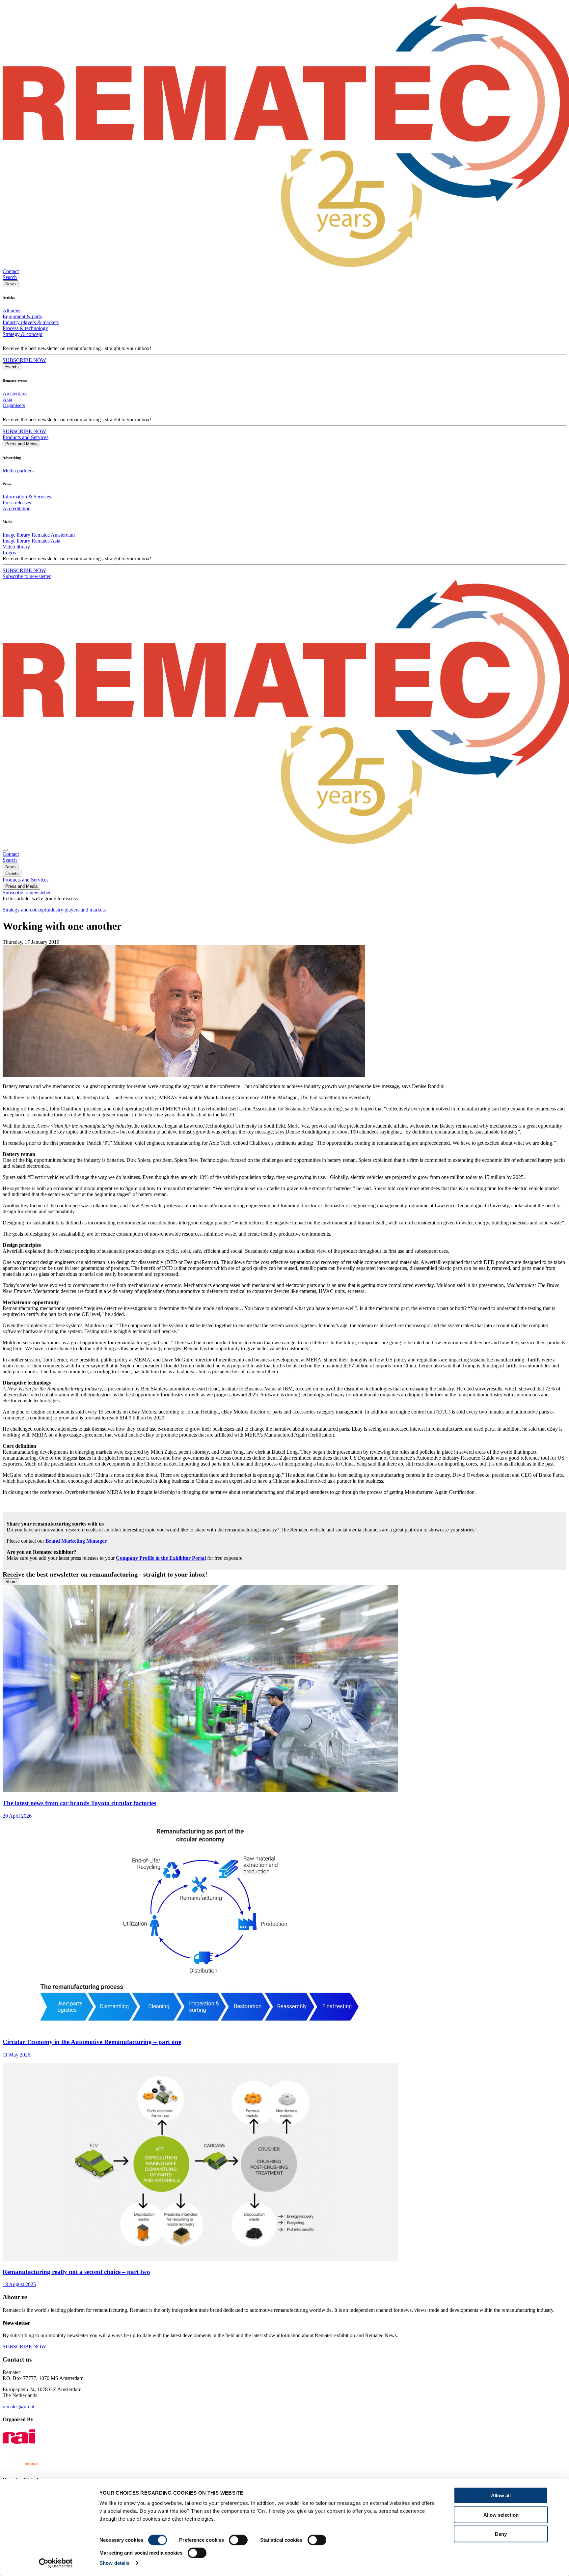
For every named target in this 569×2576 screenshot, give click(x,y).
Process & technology (25, 328)
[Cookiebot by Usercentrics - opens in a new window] (56, 2563)
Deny (501, 2534)
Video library (16, 547)
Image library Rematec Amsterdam (39, 535)
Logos (9, 553)
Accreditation (17, 508)
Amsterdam (15, 393)
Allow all (501, 2495)
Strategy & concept (23, 334)
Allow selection (501, 2515)
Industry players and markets (76, 910)
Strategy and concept (24, 910)
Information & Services (27, 497)
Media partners (18, 471)
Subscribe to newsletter (27, 576)
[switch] (238, 2540)
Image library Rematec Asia (31, 541)
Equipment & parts (22, 316)
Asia (7, 399)
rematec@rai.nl (18, 2407)
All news (12, 310)
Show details (114, 2563)
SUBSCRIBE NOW (24, 360)
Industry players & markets (31, 322)
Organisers (14, 405)
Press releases (17, 503)
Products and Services (26, 437)
